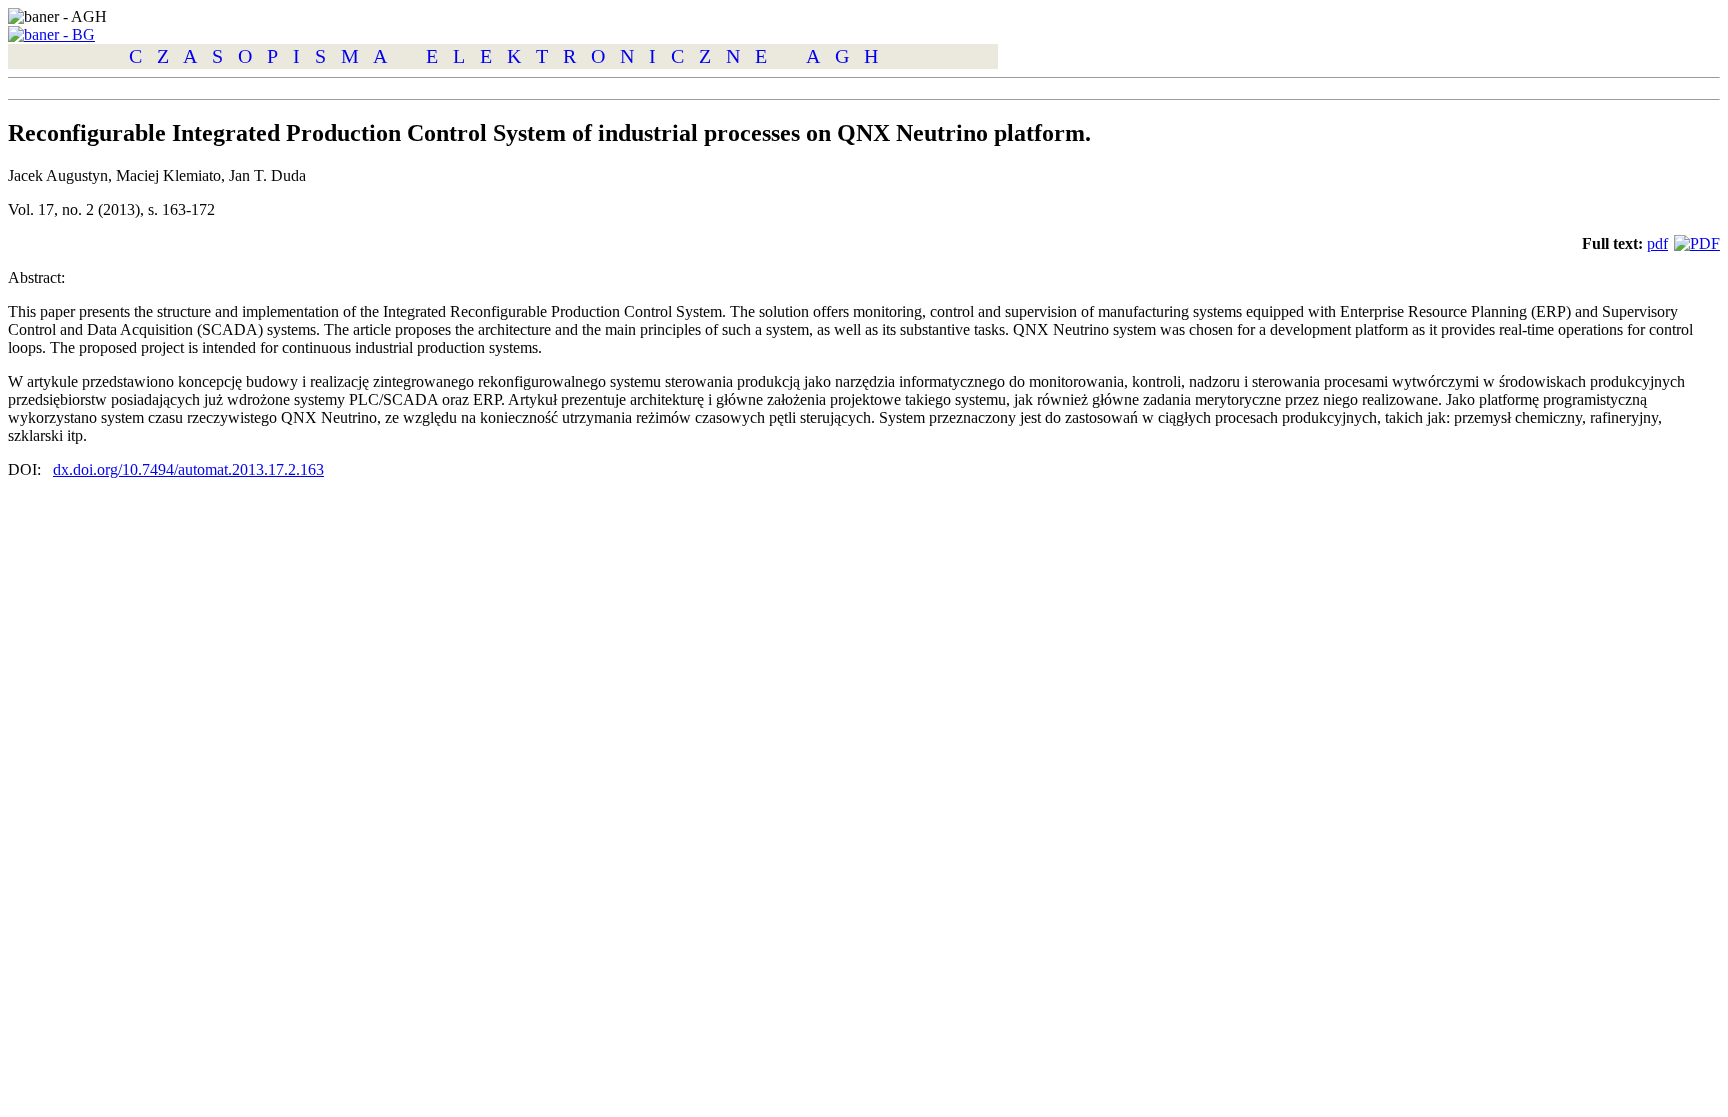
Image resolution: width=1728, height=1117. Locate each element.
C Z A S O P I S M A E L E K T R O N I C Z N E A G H (503, 56)
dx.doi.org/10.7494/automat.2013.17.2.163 (188, 469)
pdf (1657, 243)
